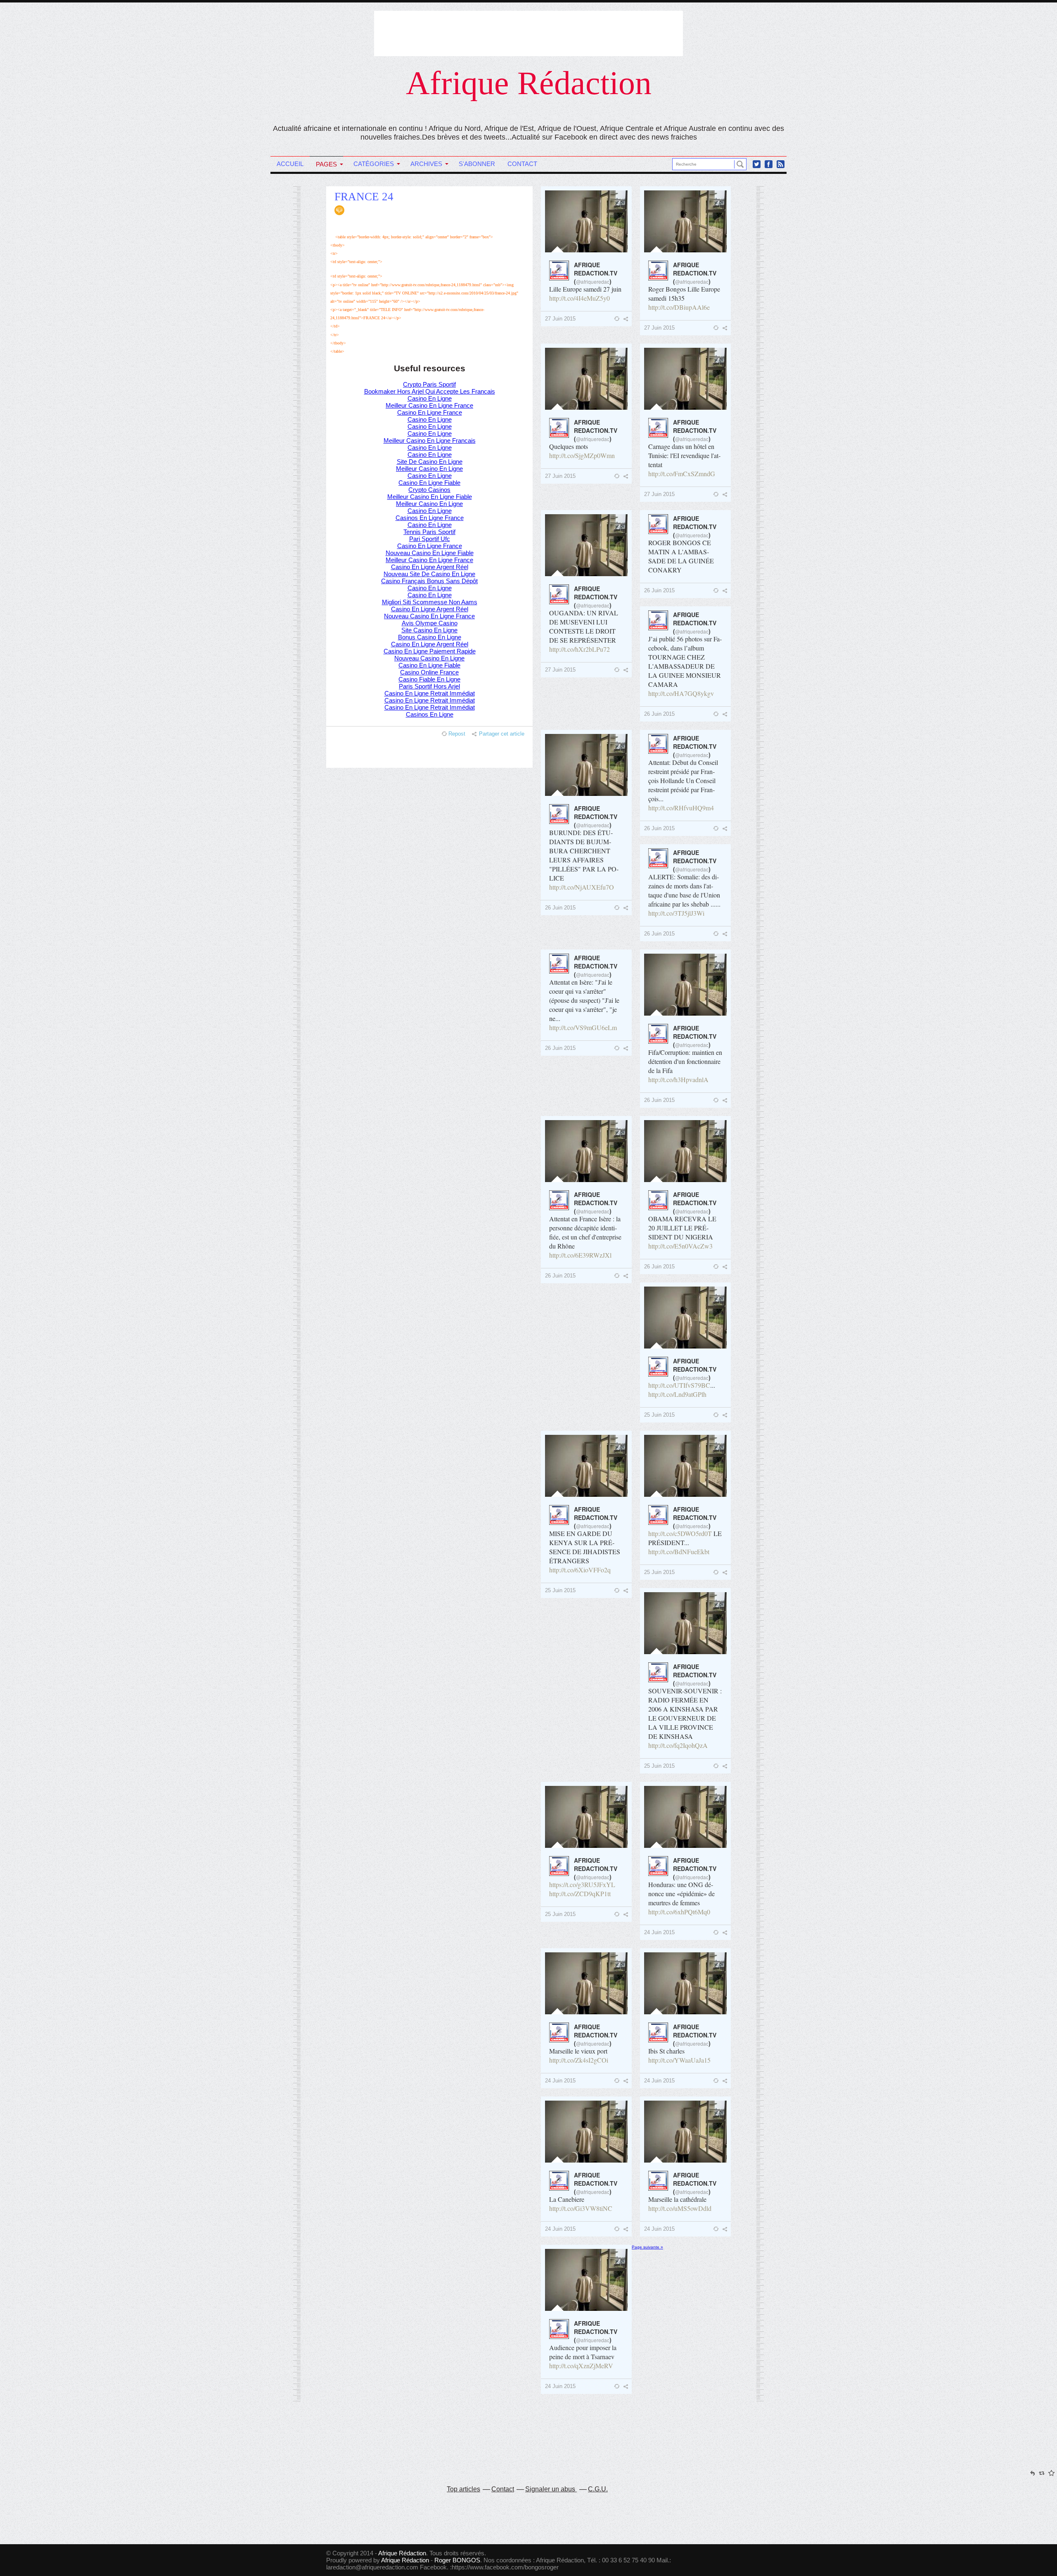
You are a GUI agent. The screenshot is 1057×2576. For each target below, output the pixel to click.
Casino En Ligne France (430, 412)
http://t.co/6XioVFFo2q (580, 1570)
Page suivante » (647, 2247)
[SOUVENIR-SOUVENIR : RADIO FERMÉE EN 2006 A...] (685, 1623)
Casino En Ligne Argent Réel (430, 567)
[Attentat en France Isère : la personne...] (586, 1151)
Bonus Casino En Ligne (430, 637)
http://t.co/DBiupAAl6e (679, 307)
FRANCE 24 (364, 197)
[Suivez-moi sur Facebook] (769, 164)
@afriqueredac (593, 281)
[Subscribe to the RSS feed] (781, 164)
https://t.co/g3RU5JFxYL (582, 1884)
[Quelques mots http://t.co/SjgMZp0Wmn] (586, 379)
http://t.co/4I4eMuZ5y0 (579, 298)
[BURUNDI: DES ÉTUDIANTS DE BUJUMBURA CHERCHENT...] (586, 765)
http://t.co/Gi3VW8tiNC (581, 2208)
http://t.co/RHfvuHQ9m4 (681, 808)
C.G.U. (598, 2489)
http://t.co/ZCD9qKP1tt (580, 1893)
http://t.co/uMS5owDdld (680, 2208)
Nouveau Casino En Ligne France (429, 616)
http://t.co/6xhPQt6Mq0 (679, 1912)
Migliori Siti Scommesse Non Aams (430, 602)
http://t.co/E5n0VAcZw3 (680, 1246)
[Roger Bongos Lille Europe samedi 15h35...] (685, 221)
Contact (522, 164)
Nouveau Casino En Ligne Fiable (430, 553)
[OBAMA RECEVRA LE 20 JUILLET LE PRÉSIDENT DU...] (685, 1151)
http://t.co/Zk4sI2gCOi (579, 2060)
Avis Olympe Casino (430, 623)
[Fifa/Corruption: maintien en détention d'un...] (685, 985)
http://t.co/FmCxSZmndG (682, 474)
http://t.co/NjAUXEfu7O (582, 887)
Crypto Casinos (429, 490)
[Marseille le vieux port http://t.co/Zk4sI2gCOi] (586, 1983)
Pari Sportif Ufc (430, 539)
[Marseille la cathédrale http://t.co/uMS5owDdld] (685, 2132)
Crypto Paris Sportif (429, 384)
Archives (426, 164)
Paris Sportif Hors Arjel (429, 686)
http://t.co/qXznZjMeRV (581, 2366)
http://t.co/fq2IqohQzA (678, 1745)
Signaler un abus (551, 2489)
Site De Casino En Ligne (430, 462)
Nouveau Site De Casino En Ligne (429, 574)
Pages (326, 164)
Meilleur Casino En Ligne (429, 469)
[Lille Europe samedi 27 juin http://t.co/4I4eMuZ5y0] (586, 221)
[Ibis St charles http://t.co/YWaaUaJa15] (685, 1983)
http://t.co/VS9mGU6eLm (583, 1027)
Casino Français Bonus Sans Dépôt (429, 581)
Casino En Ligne (430, 398)
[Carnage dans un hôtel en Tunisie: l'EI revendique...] (685, 379)
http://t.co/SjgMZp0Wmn (582, 455)
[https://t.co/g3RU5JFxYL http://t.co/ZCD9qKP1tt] (586, 1817)
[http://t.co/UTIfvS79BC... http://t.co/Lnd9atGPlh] (685, 1318)
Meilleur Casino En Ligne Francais (430, 440)
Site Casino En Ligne (429, 630)
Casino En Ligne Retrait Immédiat (430, 693)
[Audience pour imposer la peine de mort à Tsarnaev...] (586, 2280)
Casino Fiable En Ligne (429, 679)
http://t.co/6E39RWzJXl (580, 1255)
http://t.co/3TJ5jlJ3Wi (676, 913)
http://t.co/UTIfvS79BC (679, 1385)
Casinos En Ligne (430, 714)
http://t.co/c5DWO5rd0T (680, 1533)
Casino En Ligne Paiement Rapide (430, 651)
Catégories (374, 164)
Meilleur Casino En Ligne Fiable (430, 497)
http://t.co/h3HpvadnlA (678, 1079)
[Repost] (618, 318)
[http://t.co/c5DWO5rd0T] (685, 1466)
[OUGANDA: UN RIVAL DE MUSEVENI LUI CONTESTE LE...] (586, 545)
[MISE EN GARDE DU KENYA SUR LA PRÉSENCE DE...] (586, 1466)
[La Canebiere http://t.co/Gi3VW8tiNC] (586, 2132)
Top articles (463, 2489)
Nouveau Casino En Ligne (429, 658)
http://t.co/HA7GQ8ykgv (681, 693)
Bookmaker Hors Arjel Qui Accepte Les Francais (430, 391)
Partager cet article (502, 734)
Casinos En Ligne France (430, 518)
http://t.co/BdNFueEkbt (679, 1552)
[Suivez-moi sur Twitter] (757, 164)
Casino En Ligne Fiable (429, 483)
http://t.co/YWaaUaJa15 (679, 2060)
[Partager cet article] (628, 319)
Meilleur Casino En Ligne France (429, 405)
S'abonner (477, 164)
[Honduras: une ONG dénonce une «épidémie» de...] (685, 1817)
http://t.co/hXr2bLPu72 (579, 649)
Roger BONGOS (457, 2560)
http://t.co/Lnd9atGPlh (677, 1394)
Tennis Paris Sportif (429, 532)
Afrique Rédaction (529, 83)
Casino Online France (429, 672)
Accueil (290, 164)
